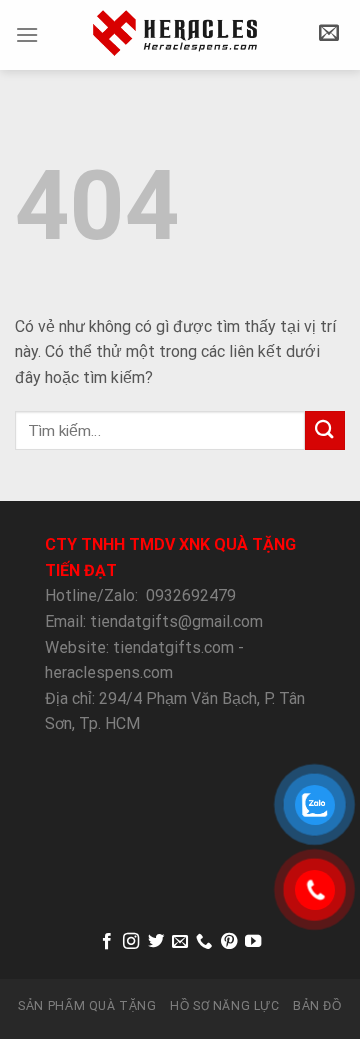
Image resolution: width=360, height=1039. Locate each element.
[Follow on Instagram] (131, 942)
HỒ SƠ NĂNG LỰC (225, 1006)
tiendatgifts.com (173, 647)
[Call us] (204, 942)
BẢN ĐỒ (317, 1006)
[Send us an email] (180, 942)
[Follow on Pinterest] (229, 942)
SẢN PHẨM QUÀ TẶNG (87, 1006)
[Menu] (27, 34)
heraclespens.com (109, 672)
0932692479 (191, 595)
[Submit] (325, 430)
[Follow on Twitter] (155, 942)
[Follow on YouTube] (253, 942)
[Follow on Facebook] (106, 942)
